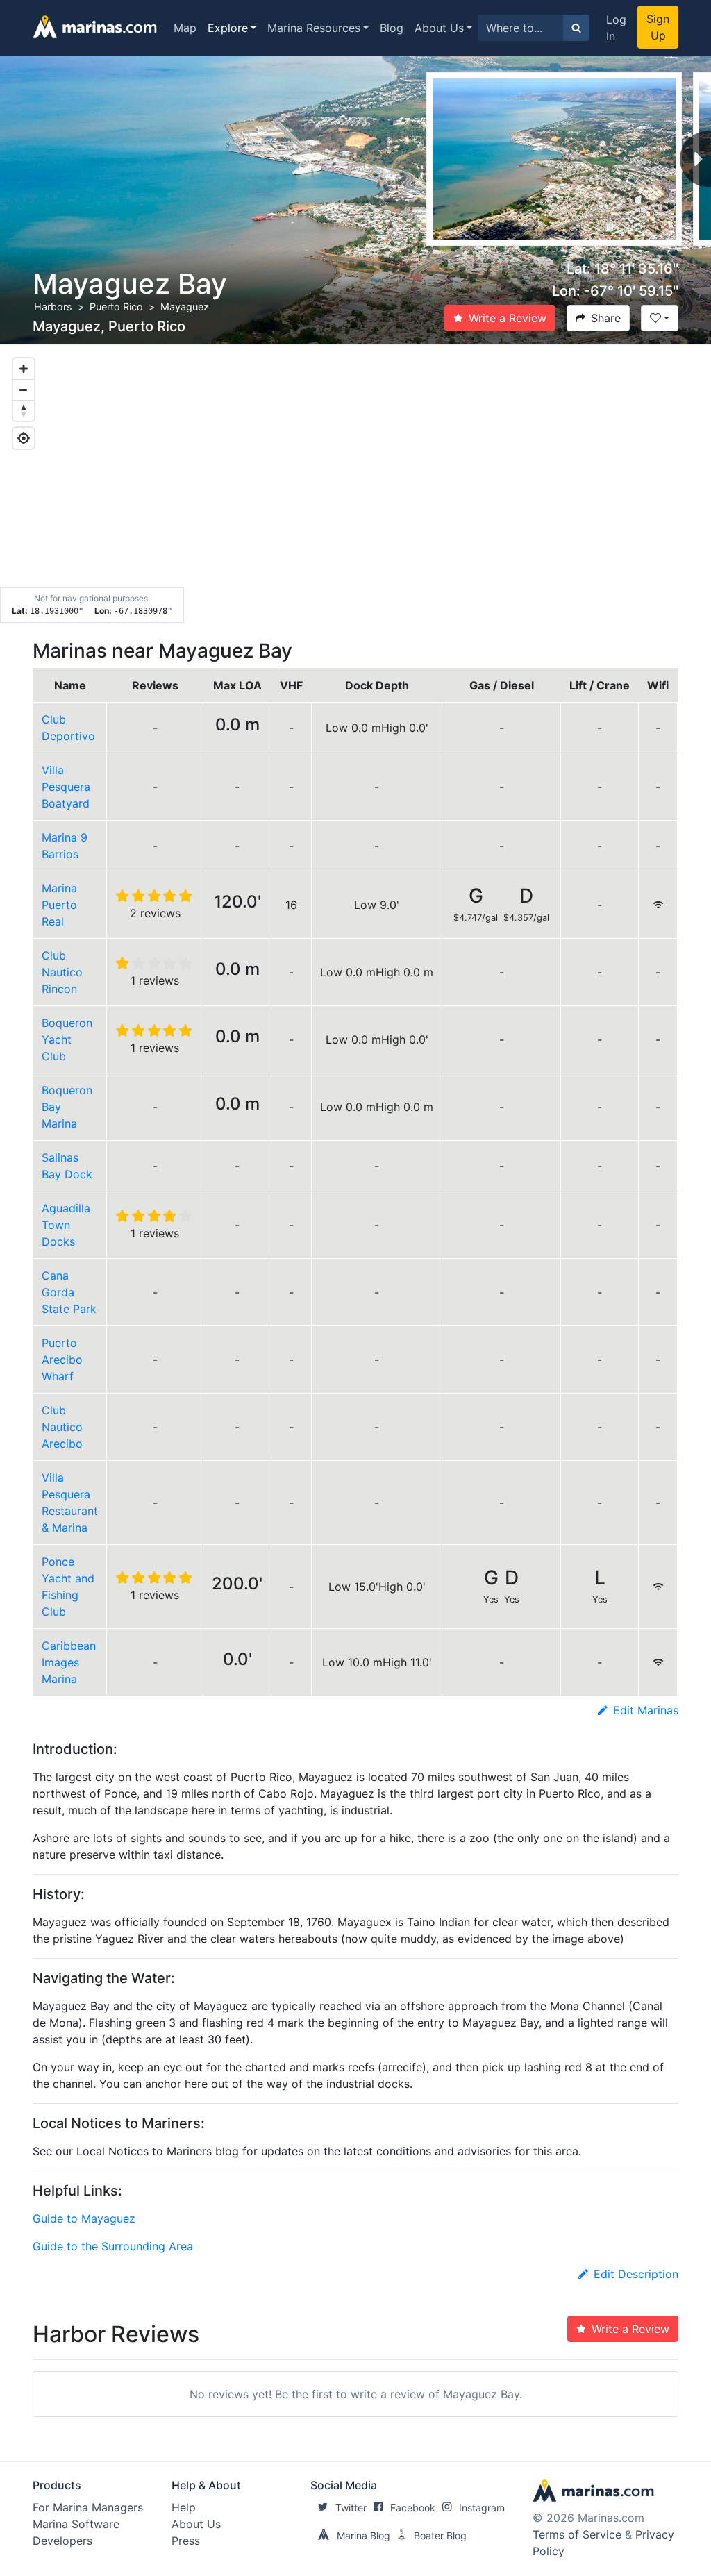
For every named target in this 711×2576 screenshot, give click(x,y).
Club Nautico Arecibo (62, 1427)
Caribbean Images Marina (69, 1662)
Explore (228, 28)
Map (185, 28)
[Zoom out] (24, 390)
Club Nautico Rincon (62, 972)
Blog (392, 28)
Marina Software (76, 2524)
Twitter (351, 2508)
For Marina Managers (88, 2507)
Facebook (413, 2508)
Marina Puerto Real (59, 905)
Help (184, 2507)
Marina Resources (314, 28)
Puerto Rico (116, 307)
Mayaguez (185, 307)
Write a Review (508, 318)
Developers (62, 2541)
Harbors (53, 307)
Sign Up (658, 27)
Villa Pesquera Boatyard (66, 787)
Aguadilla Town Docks (66, 1225)
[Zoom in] (24, 369)
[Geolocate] (24, 438)
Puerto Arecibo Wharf (62, 1360)
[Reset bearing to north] (24, 410)
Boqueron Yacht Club (67, 1039)
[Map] (355, 484)
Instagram (482, 2508)
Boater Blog (440, 2535)
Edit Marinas (646, 1710)
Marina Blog (363, 2535)
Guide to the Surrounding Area (113, 2246)
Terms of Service (577, 2534)
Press (186, 2541)
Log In (616, 28)
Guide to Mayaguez (84, 2218)
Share (606, 318)
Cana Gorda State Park (69, 1292)
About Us (439, 28)
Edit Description (636, 2274)
